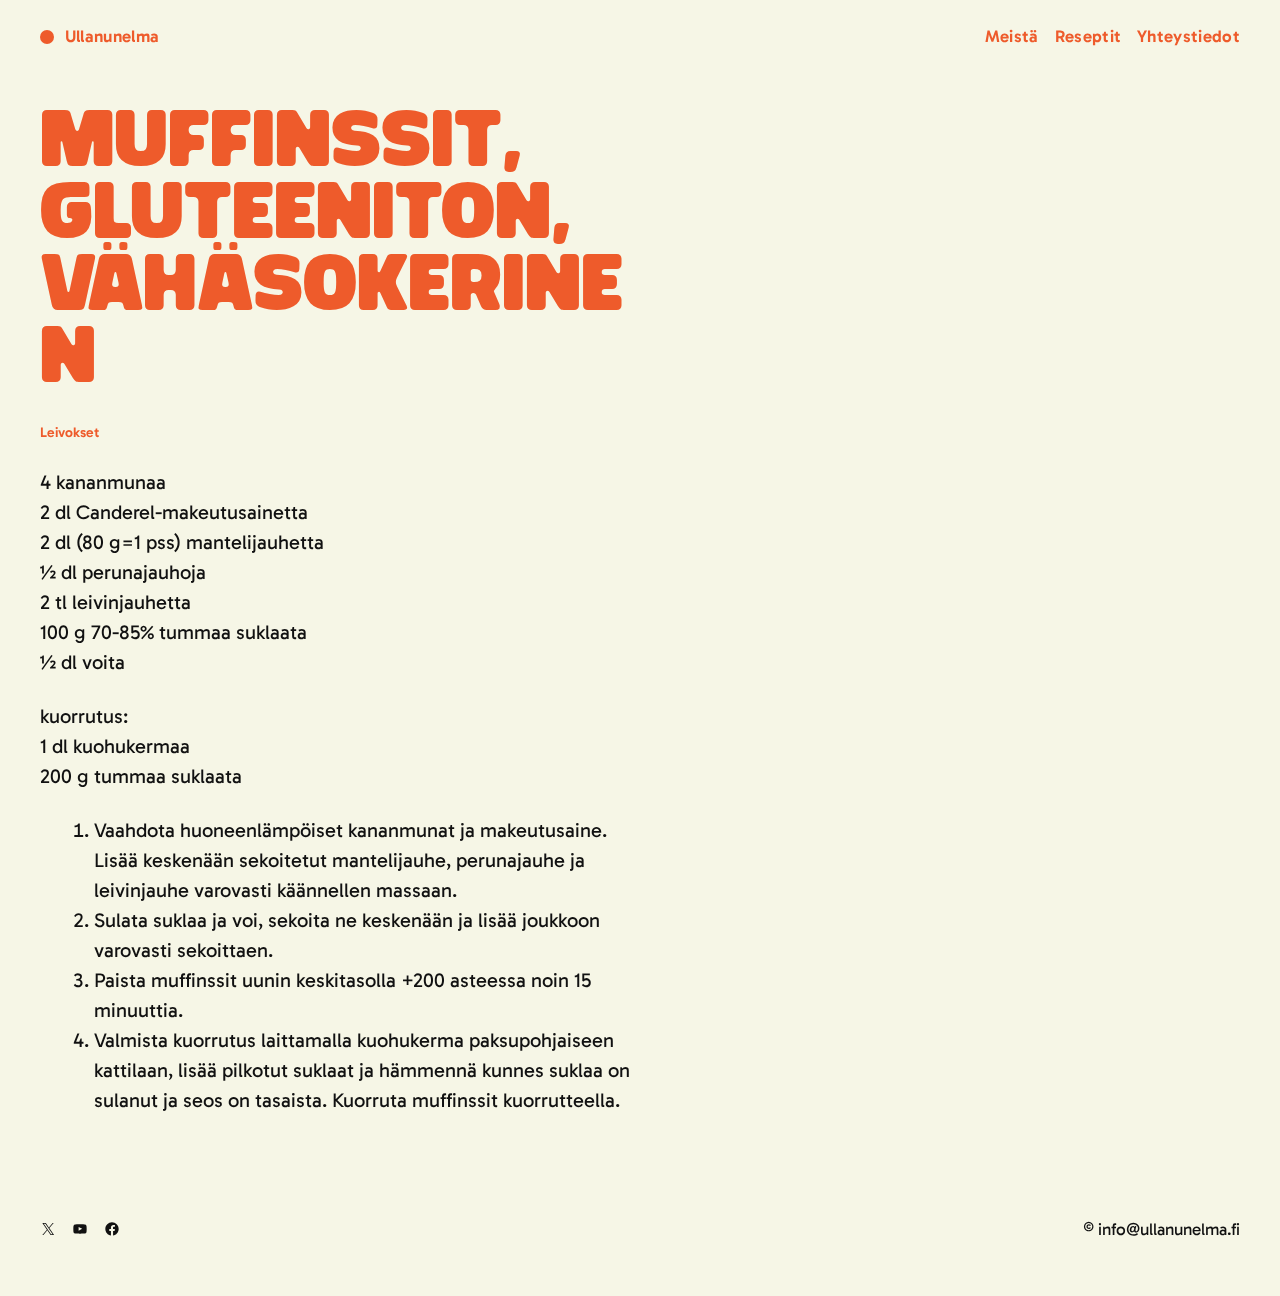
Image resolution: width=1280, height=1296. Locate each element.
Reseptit (1088, 36)
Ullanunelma (112, 36)
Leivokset (69, 432)
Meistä (1012, 36)
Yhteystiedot (1188, 36)
